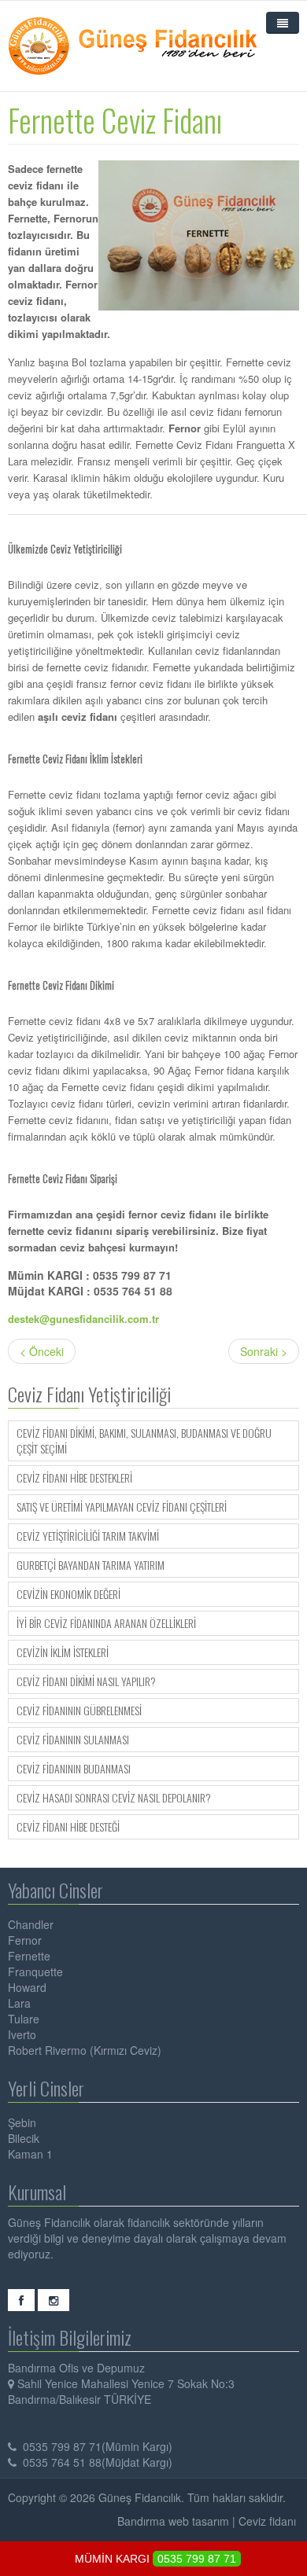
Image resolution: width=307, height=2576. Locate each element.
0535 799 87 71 (197, 2559)
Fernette (29, 1956)
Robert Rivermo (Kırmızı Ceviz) (85, 2050)
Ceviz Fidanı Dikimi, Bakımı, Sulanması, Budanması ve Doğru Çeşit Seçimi (144, 1441)
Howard (27, 1987)
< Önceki (42, 1351)
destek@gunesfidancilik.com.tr (83, 1319)
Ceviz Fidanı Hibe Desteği (68, 1827)
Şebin (22, 2122)
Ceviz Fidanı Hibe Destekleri (74, 1478)
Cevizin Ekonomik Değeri (68, 1594)
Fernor (25, 1940)
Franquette (35, 1972)
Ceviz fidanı (267, 2521)
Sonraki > (264, 1351)
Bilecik (24, 2138)
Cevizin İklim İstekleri (63, 1652)
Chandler (31, 1924)
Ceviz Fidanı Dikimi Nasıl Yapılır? (86, 1681)
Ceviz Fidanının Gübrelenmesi (79, 1711)
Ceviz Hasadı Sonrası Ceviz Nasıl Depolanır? (114, 1798)
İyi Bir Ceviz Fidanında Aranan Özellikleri (106, 1623)
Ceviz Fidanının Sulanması (73, 1740)
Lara (19, 2003)
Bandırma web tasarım (173, 2521)
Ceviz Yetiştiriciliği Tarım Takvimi (88, 1536)
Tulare (24, 2019)
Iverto (22, 2034)
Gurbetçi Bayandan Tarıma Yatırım (91, 1565)
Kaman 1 (30, 2154)
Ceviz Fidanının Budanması (74, 1769)
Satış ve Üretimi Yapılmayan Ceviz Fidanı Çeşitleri (122, 1507)
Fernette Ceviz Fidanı (115, 120)
